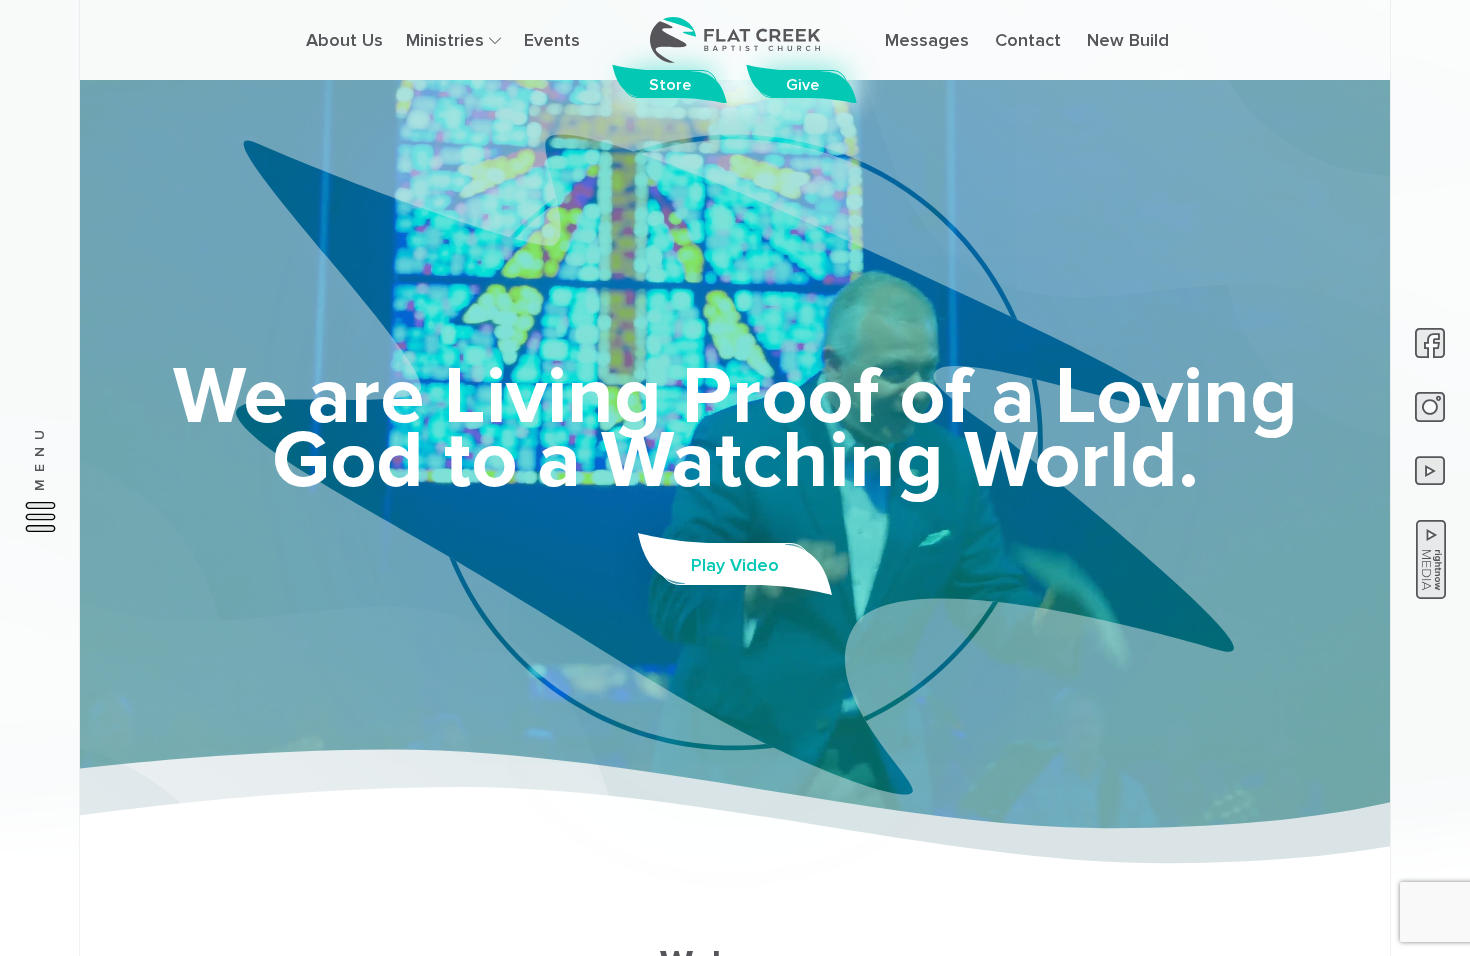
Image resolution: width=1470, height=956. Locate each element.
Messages (927, 40)
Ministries (447, 40)
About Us (344, 40)
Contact (1028, 40)
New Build (1128, 40)
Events (552, 40)
